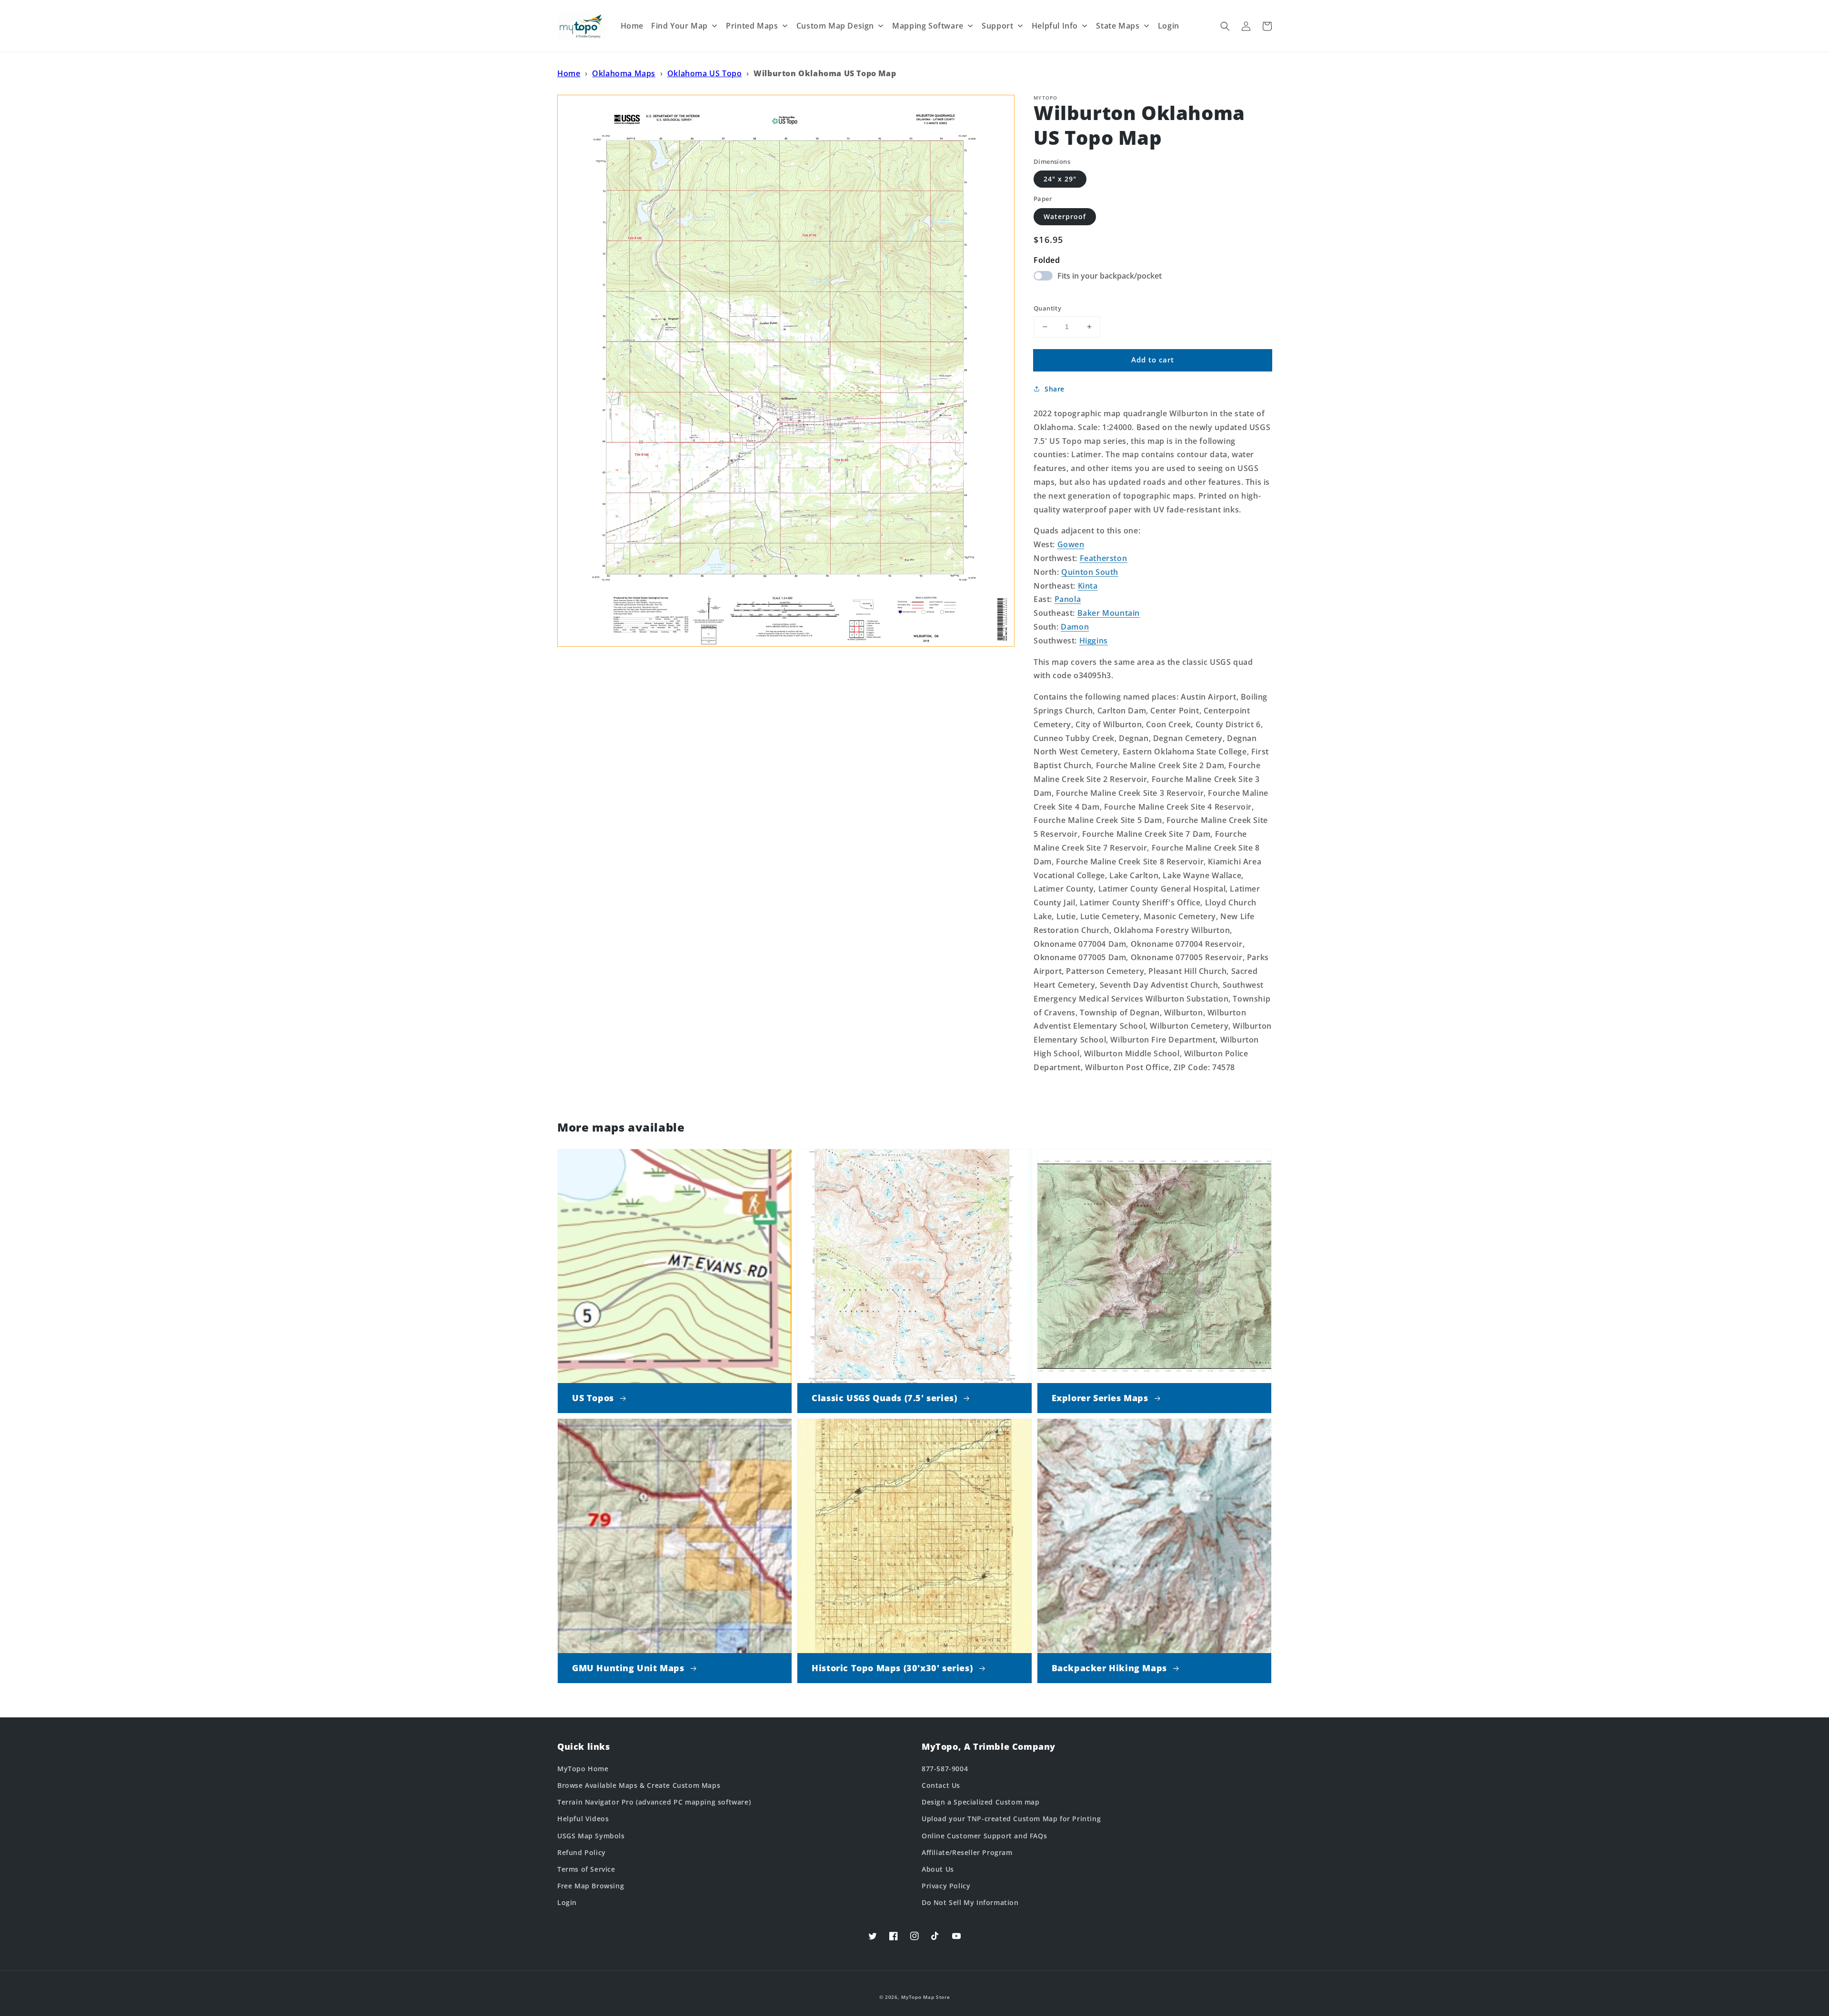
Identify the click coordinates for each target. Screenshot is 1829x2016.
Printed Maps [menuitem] (752, 26)
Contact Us (941, 1785)
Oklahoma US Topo (705, 73)
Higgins (1094, 641)
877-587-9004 (945, 1769)
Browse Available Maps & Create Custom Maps (639, 1785)
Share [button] (1055, 389)
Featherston (1104, 558)
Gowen (1071, 544)
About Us (938, 1869)
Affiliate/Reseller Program (967, 1852)
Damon (1075, 627)
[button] (1225, 26)
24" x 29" (1060, 179)
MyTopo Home (583, 1769)
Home (569, 73)
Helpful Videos (583, 1819)
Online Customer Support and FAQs (984, 1836)
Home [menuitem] (632, 26)
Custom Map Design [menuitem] (835, 26)
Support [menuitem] (997, 26)
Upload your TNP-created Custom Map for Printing (1011, 1819)
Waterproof (1065, 216)
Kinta (1088, 586)
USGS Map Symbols (591, 1836)
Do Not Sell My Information (970, 1902)
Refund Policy (582, 1852)
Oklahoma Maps (624, 73)
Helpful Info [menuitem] (1055, 26)
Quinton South (1090, 572)
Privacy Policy (946, 1886)
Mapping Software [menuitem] (928, 26)
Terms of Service (586, 1869)
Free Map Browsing (591, 1886)
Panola (1068, 599)
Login (567, 1902)
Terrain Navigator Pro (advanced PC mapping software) (654, 1802)
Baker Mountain (1109, 613)
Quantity (1047, 308)
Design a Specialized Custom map (981, 1802)
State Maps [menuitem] (1118, 26)
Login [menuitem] (1169, 26)
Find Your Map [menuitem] (679, 26)
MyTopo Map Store (925, 1997)
